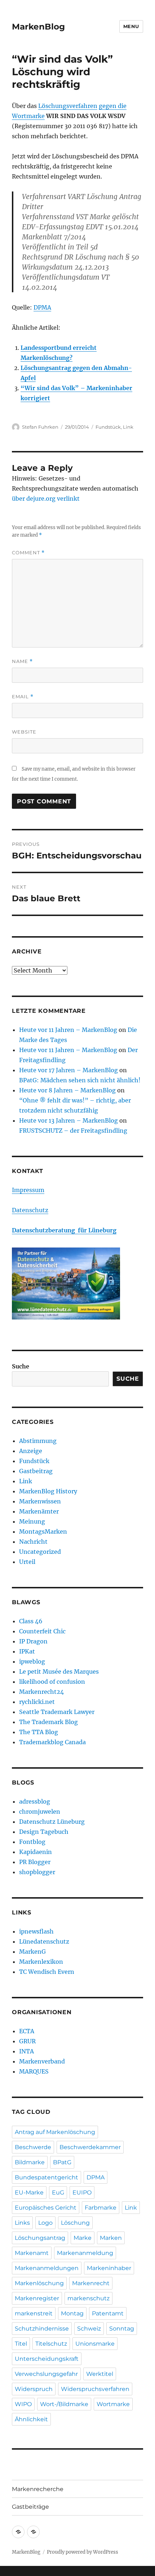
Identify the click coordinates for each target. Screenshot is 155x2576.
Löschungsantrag (40, 2238)
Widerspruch (34, 2389)
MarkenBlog (38, 27)
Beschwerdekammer (90, 2147)
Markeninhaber (109, 2268)
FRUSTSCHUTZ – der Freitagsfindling (73, 1131)
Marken (111, 2238)
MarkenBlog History (48, 1491)
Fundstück (108, 427)
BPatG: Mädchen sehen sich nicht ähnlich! (80, 1080)
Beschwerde (33, 2147)
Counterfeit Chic (42, 1631)
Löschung (75, 2223)
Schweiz (89, 2329)
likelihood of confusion (52, 1682)
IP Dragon (33, 1641)
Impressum (28, 1190)
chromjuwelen (40, 1812)
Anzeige (31, 1451)
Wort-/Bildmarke (64, 2404)
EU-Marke (29, 2192)
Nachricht (33, 1542)
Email (23, 697)
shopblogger (37, 1872)
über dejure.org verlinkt (46, 498)
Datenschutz (30, 1210)
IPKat (27, 1651)
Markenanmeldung (85, 2253)
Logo (45, 2223)
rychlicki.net (37, 1702)
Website (24, 732)
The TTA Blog (39, 1732)
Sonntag (122, 2329)
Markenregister (37, 2298)
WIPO (23, 2404)
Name (22, 661)
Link (128, 427)
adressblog (35, 1801)
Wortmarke (113, 2404)
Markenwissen (40, 1501)
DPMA (42, 307)
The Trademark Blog (48, 1722)
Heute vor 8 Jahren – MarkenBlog (67, 1090)
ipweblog (32, 1661)
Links (22, 2223)
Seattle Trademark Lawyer (57, 1712)
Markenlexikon (41, 1962)
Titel (21, 2344)
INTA (26, 2051)
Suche (21, 1366)
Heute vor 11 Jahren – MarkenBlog (68, 1030)
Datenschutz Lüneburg (52, 1822)
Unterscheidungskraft (47, 2359)
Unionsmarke (95, 2344)
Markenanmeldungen (47, 2268)
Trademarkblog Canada (52, 1742)
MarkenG (32, 1952)
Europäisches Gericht (46, 2208)
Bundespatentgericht (46, 2177)
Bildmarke (30, 2162)
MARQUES (34, 2071)
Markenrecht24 (41, 1692)
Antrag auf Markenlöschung (55, 2132)
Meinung (32, 1521)
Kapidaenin (36, 1852)
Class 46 (31, 1621)
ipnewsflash (36, 1931)
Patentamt (108, 2313)
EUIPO (82, 2192)
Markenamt (32, 2253)
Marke (83, 2238)
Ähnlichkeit (31, 2419)
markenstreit (34, 2313)
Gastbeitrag (36, 1471)
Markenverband (42, 2061)
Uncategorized (40, 1552)
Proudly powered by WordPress (83, 2552)
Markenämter (39, 1511)
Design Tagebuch (44, 1832)
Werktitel (100, 2374)
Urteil (27, 1562)
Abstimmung (38, 1441)
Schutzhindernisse (42, 2329)
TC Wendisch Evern (47, 1972)
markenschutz (88, 2298)
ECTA (27, 2031)
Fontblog (32, 1842)
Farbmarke (101, 2208)
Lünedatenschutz (44, 1941)
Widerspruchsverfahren (95, 2389)
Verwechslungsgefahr (46, 2374)
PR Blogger (35, 1862)
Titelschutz (51, 2344)
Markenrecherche (38, 2489)
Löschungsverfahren (68, 106)
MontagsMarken (43, 1531)
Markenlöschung (39, 2283)
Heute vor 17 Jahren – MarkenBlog (68, 1070)
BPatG (62, 2162)
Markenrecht (91, 2283)
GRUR (27, 2041)
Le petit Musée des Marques (59, 1672)
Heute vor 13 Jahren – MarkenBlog (68, 1120)
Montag (72, 2313)
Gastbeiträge (30, 2507)
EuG (58, 2192)
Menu (131, 26)
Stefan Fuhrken (40, 427)
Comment (28, 553)
